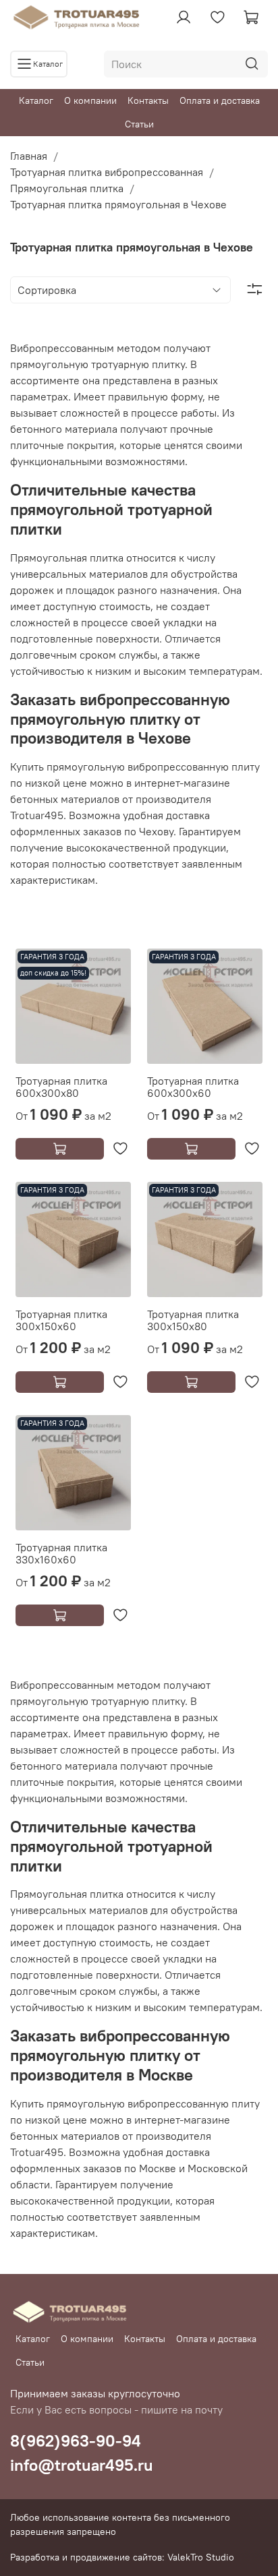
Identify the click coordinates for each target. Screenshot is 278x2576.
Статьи (139, 124)
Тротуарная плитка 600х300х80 (61, 1087)
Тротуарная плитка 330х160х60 (61, 1553)
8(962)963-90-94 (76, 2440)
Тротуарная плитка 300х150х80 (193, 1320)
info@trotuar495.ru (82, 2465)
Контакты (148, 100)
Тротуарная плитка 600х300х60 (193, 1087)
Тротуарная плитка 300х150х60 (61, 1320)
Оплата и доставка (220, 100)
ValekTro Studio (201, 2557)
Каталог (36, 100)
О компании (90, 100)
